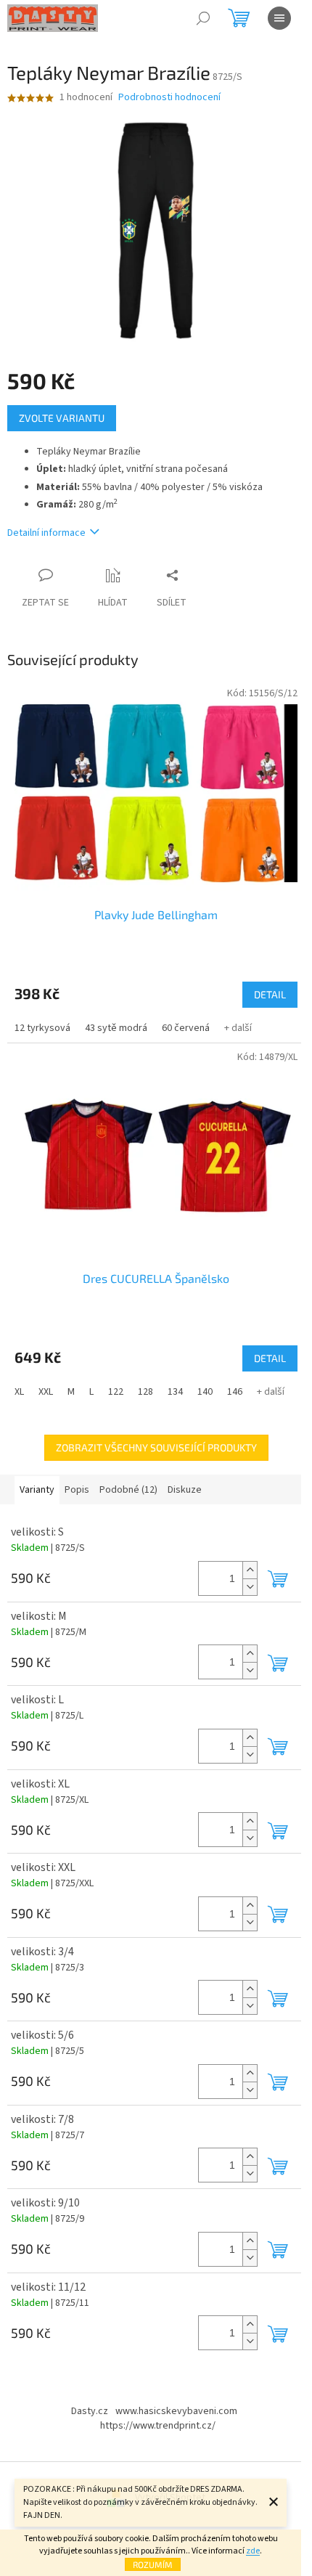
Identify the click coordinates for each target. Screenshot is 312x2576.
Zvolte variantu (62, 418)
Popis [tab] (77, 1490)
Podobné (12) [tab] (128, 1490)
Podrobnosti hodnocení (169, 98)
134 (175, 1392)
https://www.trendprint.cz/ (158, 2426)
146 (235, 1392)
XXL (46, 1392)
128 (145, 1392)
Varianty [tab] (37, 1490)
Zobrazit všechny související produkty (156, 1447)
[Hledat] (203, 18)
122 (116, 1392)
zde (253, 2551)
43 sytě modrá (116, 1028)
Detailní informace (46, 533)
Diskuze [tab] (185, 1490)
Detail (270, 994)
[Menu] (279, 18)
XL (19, 1392)
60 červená (186, 1028)
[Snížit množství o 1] (250, 1587)
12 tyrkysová (42, 1028)
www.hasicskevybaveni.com (176, 2411)
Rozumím (153, 2564)
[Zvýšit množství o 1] (250, 1570)
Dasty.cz (90, 2411)
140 (205, 1392)
